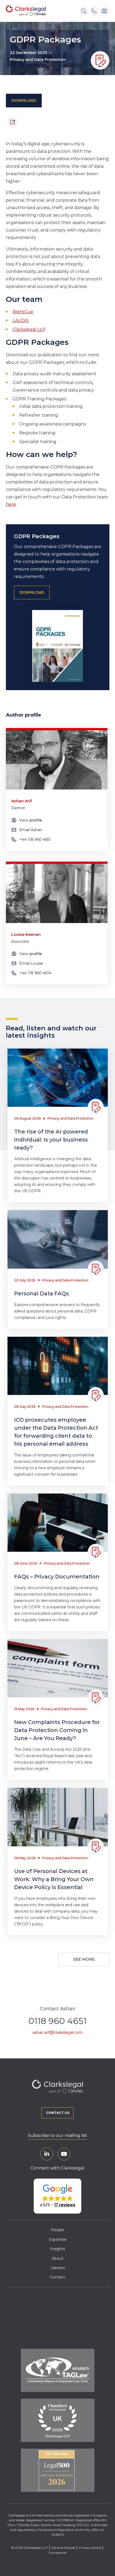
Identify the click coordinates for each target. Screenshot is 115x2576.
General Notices (63, 2548)
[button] (57, 2196)
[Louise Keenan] (57, 893)
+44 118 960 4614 (35, 973)
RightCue (23, 312)
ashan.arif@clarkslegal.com (58, 2032)
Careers (58, 2268)
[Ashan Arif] (57, 760)
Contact (57, 2277)
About (58, 2258)
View (31, 820)
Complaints (57, 2553)
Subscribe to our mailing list (57, 2135)
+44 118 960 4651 (35, 839)
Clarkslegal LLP (29, 329)
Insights (57, 2249)
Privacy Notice (90, 2548)
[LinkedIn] (47, 2154)
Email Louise (31, 963)
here (11, 504)
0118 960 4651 (57, 2021)
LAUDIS (21, 321)
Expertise (58, 2239)
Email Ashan (31, 830)
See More (84, 1959)
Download (24, 100)
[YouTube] (64, 2154)
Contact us (58, 2113)
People (57, 2230)
